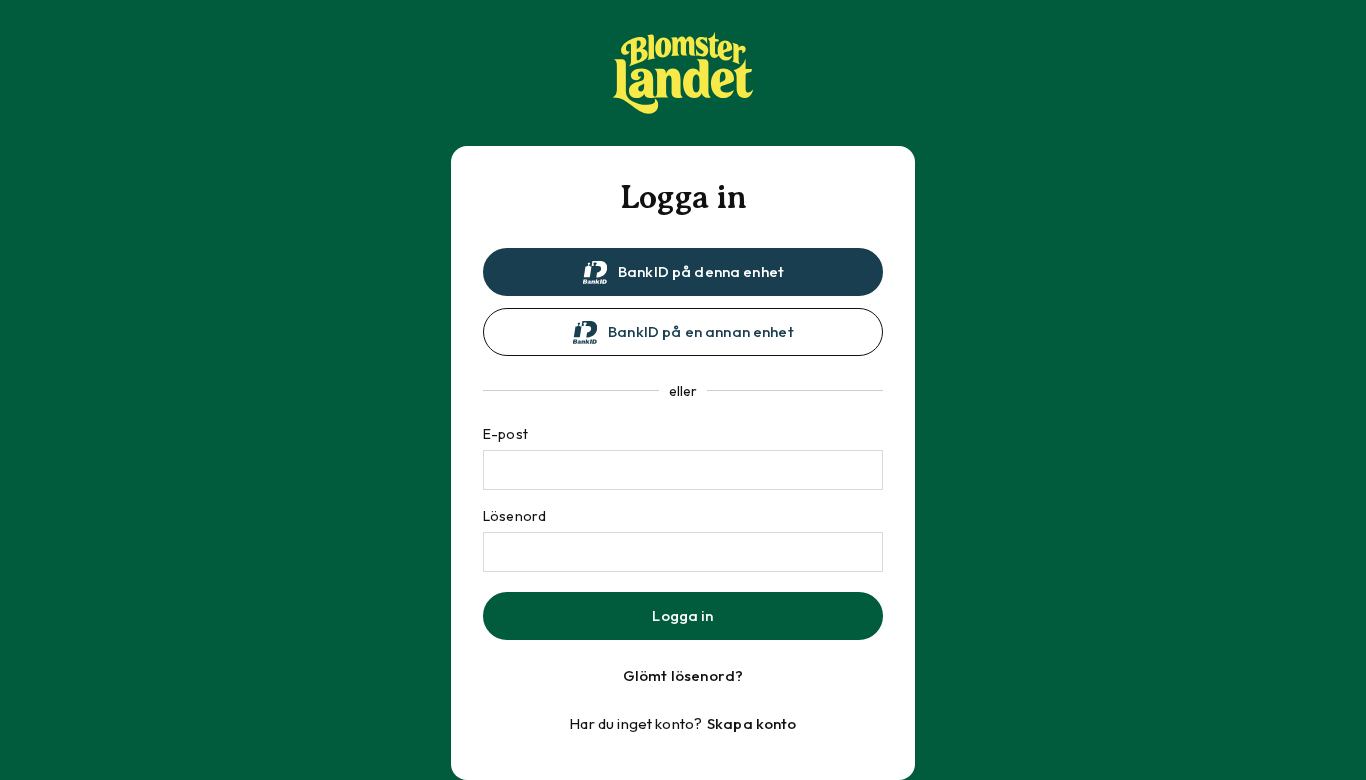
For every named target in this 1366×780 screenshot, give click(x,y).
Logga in (682, 615)
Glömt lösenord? (683, 675)
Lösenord (514, 516)
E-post (505, 434)
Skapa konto (752, 723)
